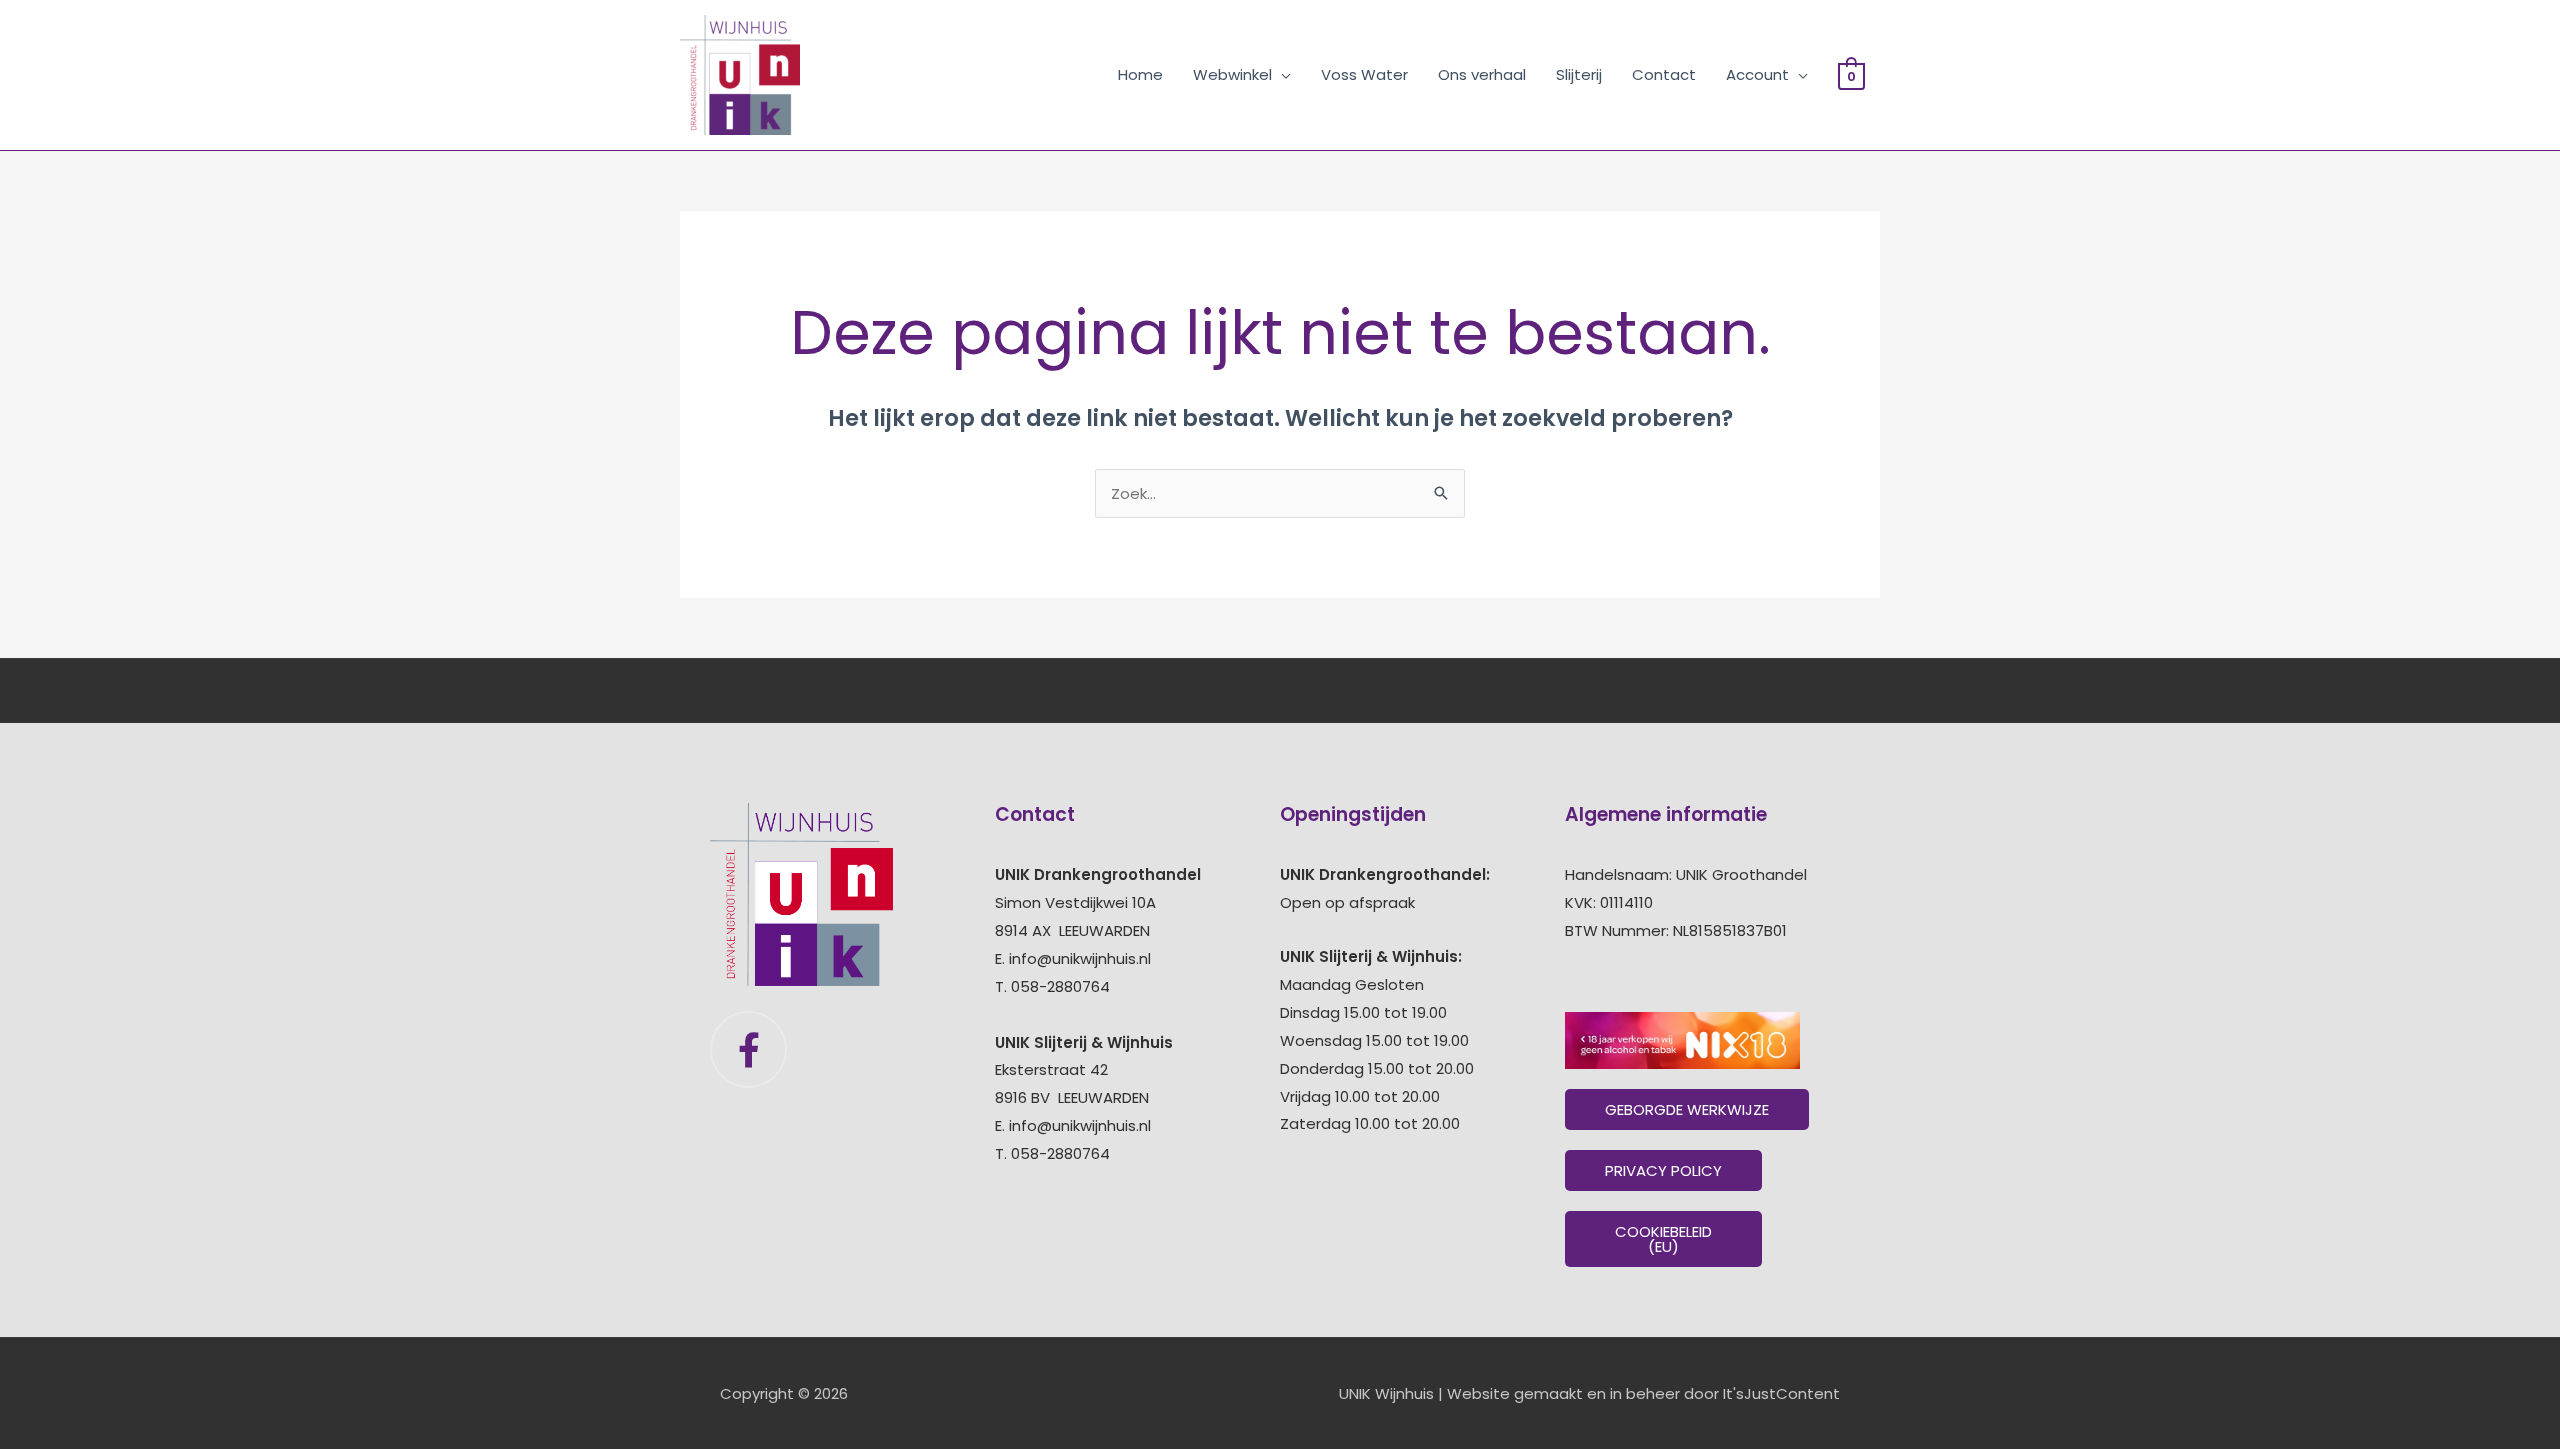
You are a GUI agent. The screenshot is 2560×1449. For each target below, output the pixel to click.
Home (1140, 74)
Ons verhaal (1482, 74)
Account (1757, 74)
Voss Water (1364, 74)
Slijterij (1579, 74)
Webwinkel (1232, 74)
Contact (1664, 74)
